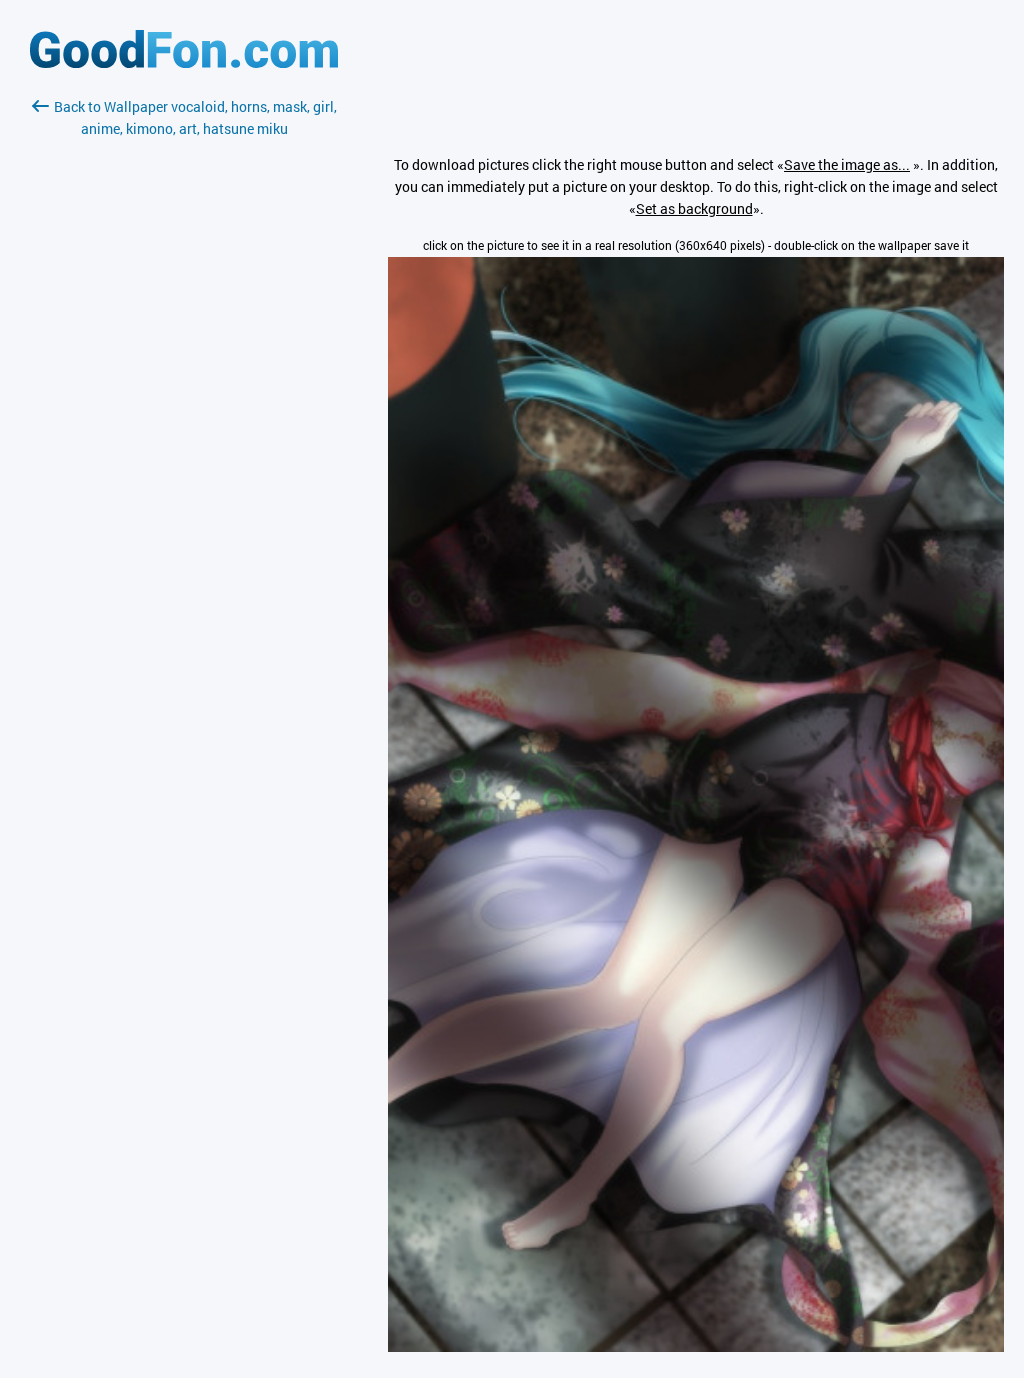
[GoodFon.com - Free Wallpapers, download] (184, 62)
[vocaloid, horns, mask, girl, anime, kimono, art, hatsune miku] (696, 1346)
